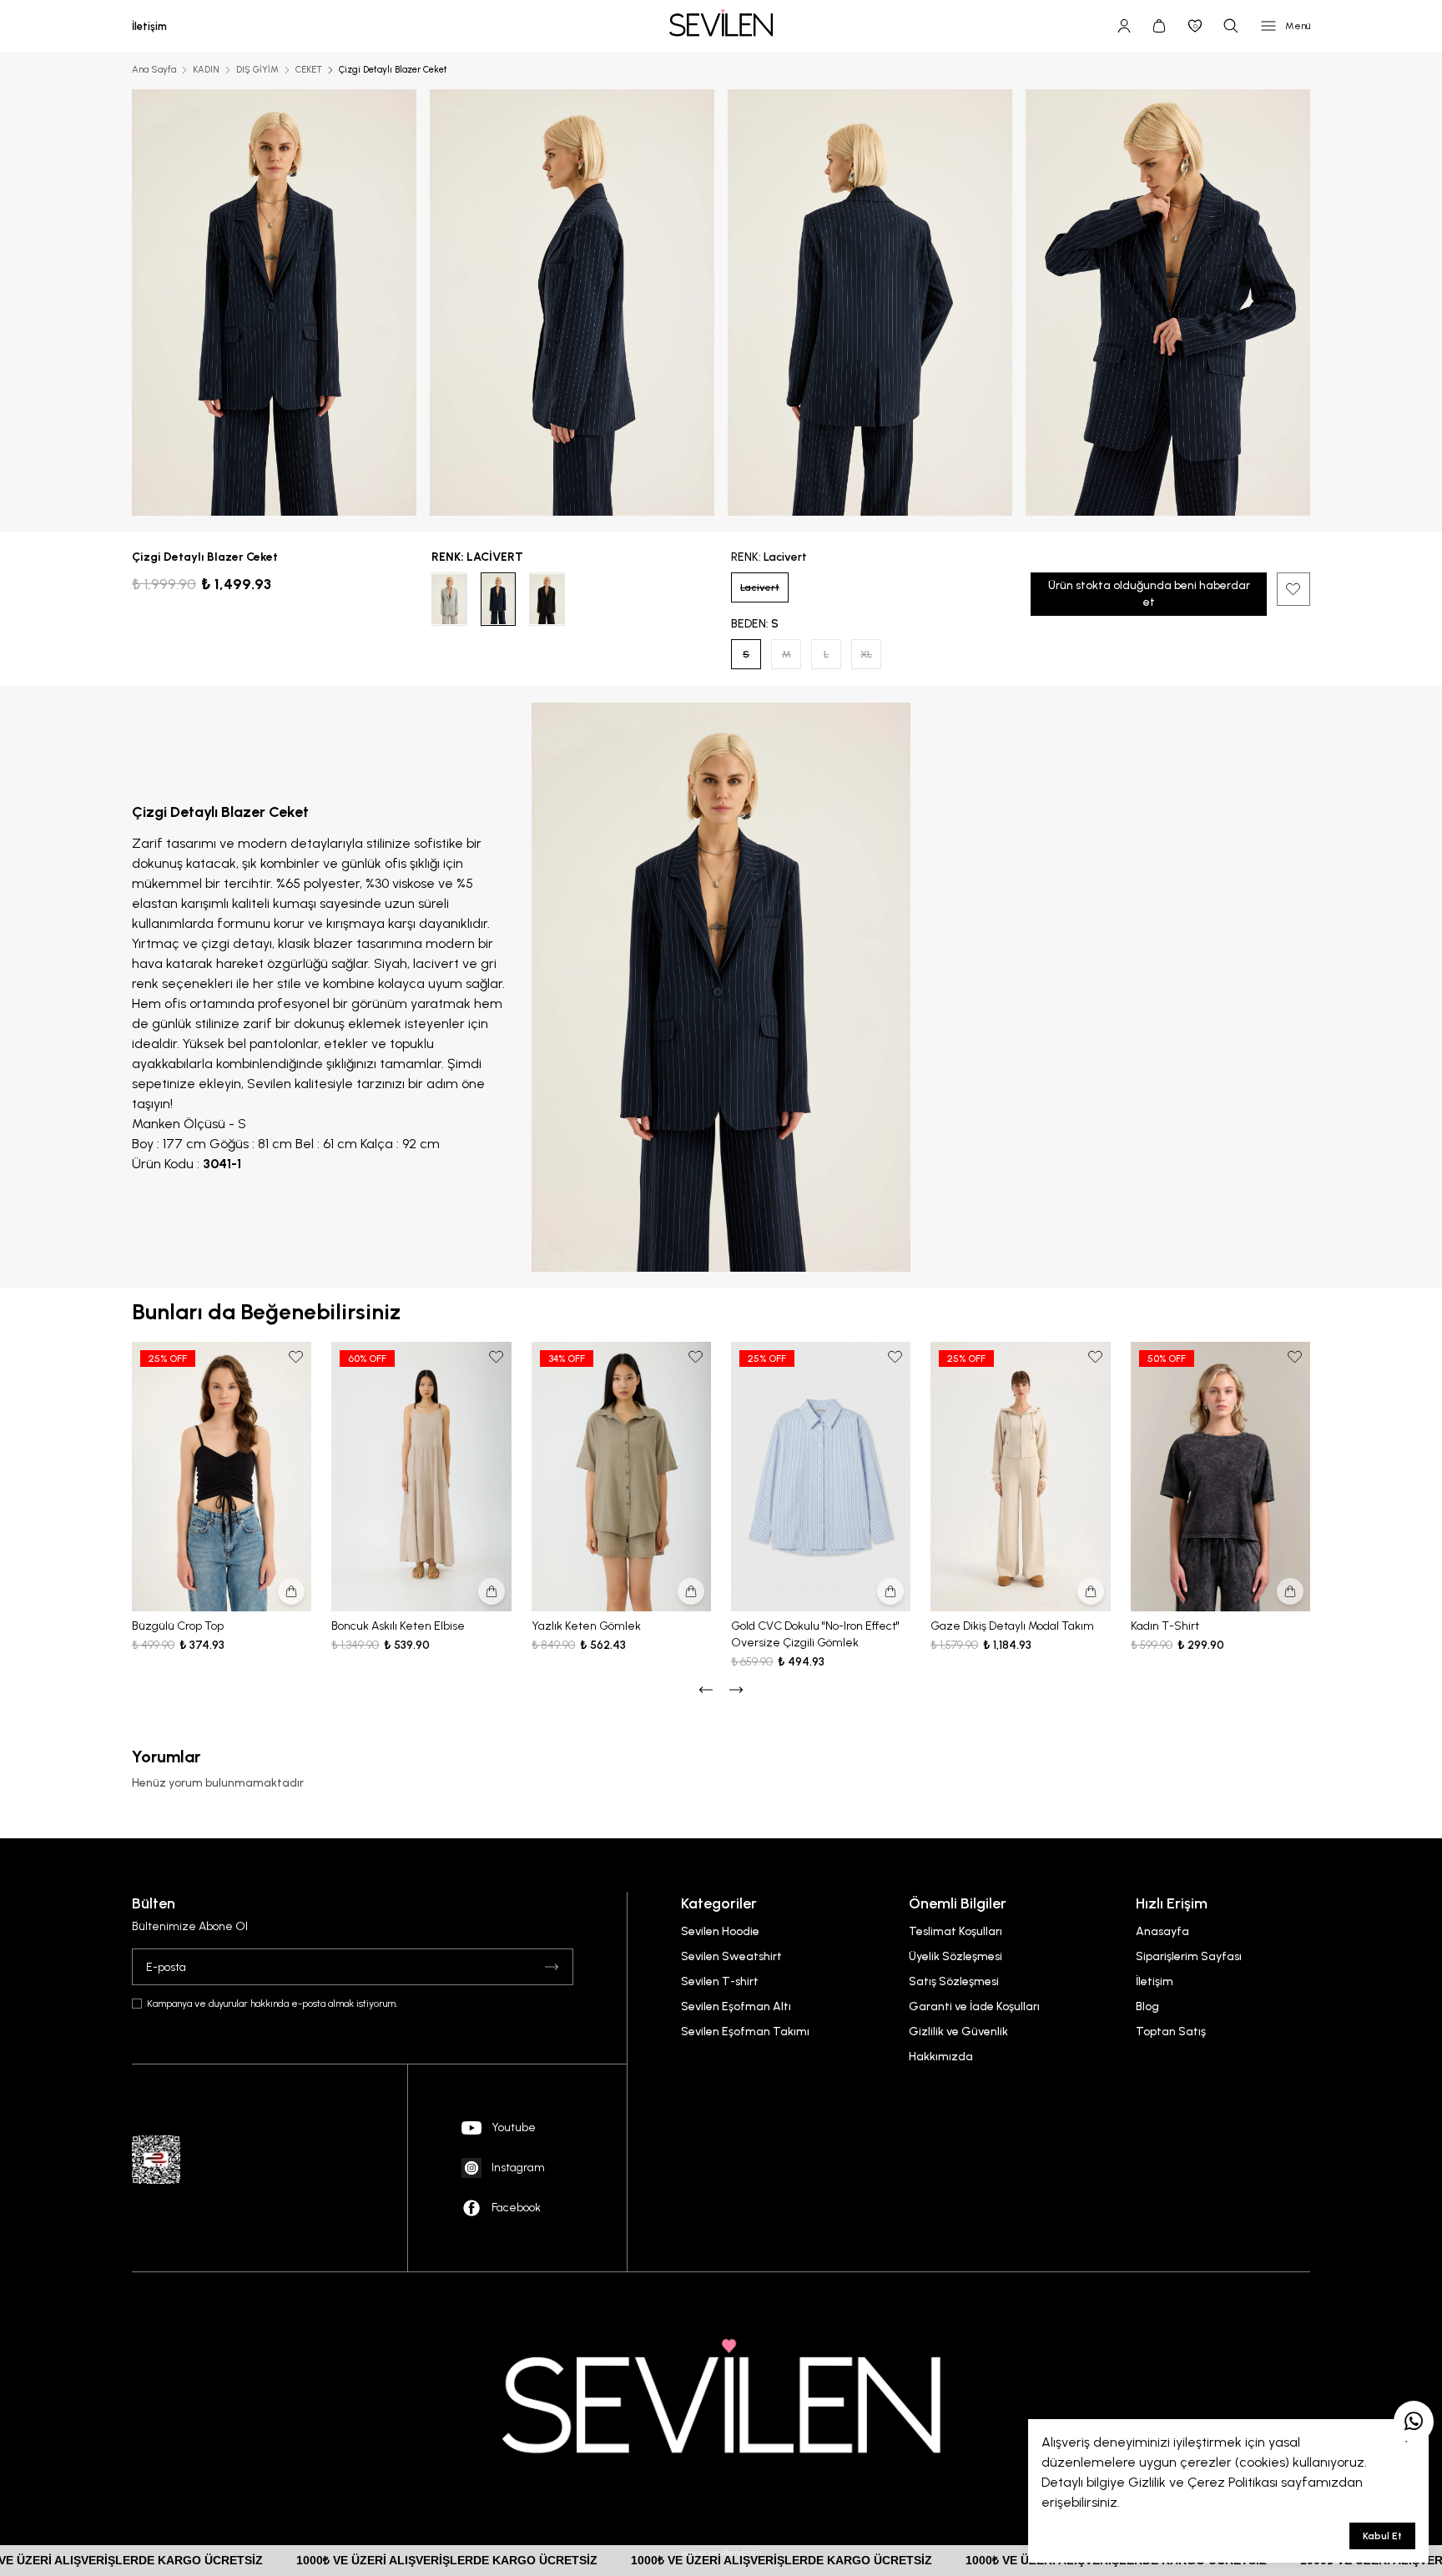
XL (866, 654)
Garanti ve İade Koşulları (974, 2006)
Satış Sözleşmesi (954, 1981)
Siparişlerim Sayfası (1189, 1956)
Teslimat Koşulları (955, 1931)
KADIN (206, 70)
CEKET (309, 70)
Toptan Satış (1171, 2032)
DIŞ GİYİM (257, 70)
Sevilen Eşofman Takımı (745, 2032)
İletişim (1155, 1981)
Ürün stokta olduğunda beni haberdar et (1149, 594)
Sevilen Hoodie (720, 1931)
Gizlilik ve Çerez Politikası (1203, 2482)
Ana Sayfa (154, 70)
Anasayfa (1162, 1931)
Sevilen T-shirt (720, 1981)
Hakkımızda (941, 2057)
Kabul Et (1382, 2536)
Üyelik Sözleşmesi (955, 1956)
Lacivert (760, 587)
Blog (1147, 2006)
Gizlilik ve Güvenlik (958, 2032)
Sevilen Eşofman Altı (736, 2006)
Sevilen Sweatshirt (731, 1956)
